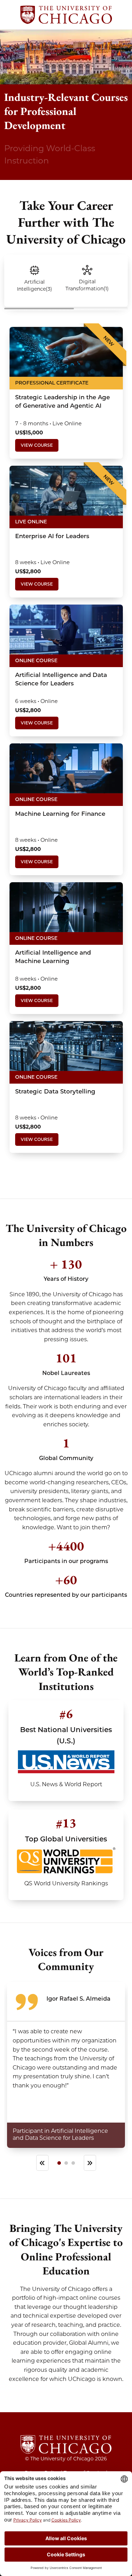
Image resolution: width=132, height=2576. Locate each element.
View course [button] (37, 445)
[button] (34, 279)
